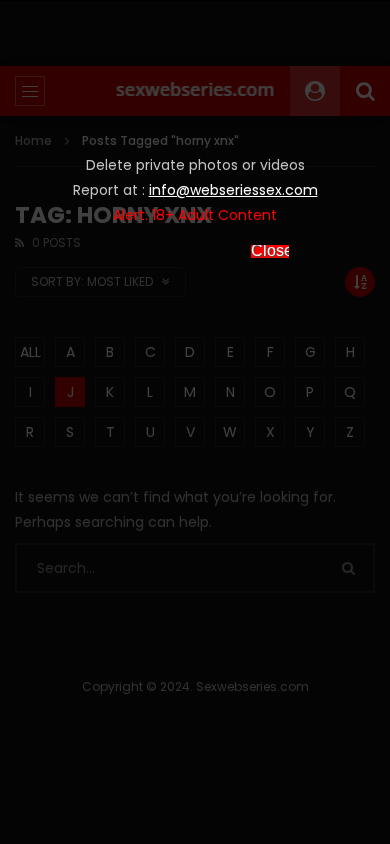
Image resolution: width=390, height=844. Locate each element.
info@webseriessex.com (233, 190)
